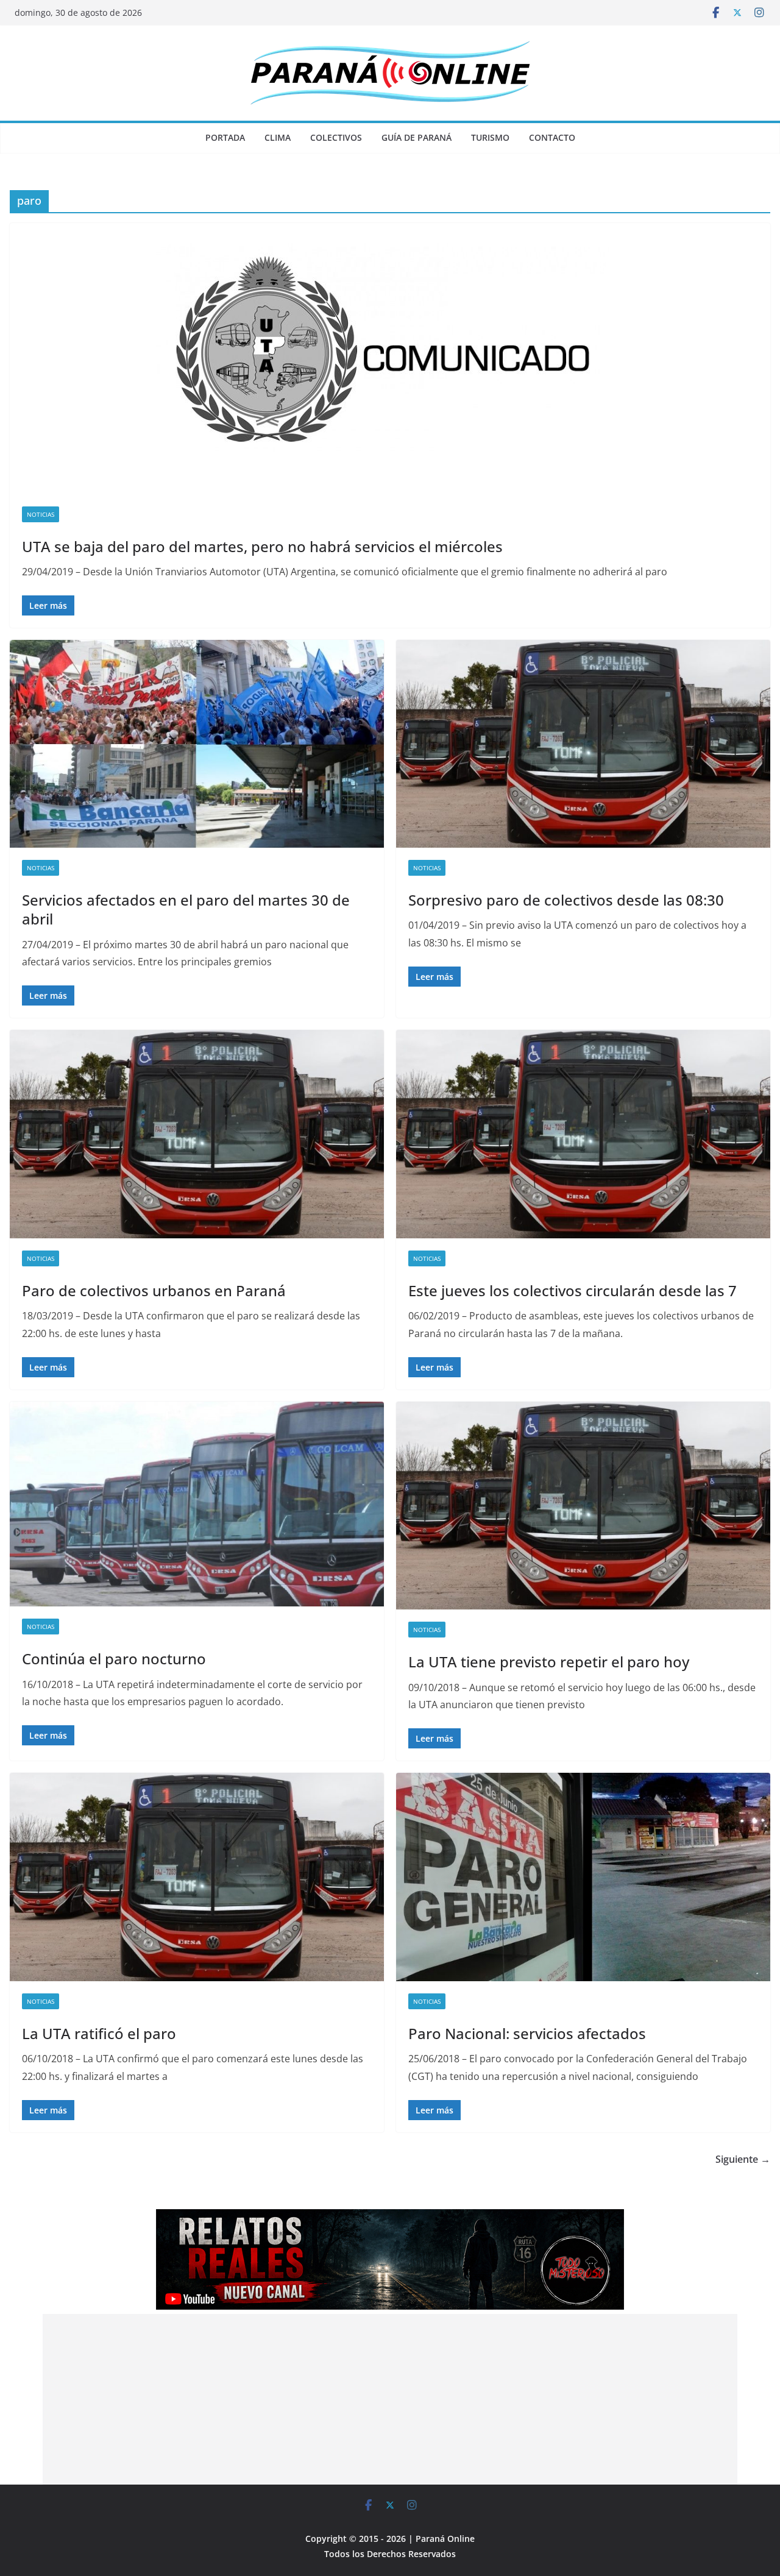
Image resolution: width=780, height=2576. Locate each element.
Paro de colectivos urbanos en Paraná (154, 1290)
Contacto (552, 137)
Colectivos (336, 137)
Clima (278, 137)
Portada (225, 137)
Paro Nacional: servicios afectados (527, 2033)
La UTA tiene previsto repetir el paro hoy (549, 1662)
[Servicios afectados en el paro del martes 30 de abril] (197, 744)
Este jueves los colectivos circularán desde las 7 (573, 1290)
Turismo (490, 137)
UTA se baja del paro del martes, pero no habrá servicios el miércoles (262, 546)
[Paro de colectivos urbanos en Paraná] (197, 1134)
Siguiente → (743, 2159)
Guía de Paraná (417, 137)
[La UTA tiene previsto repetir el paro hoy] (583, 1506)
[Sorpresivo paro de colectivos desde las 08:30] (583, 744)
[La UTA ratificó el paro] (197, 1877)
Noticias (41, 514)
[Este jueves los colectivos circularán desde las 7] (583, 1134)
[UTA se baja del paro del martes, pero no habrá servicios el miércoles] (390, 359)
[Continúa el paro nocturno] (197, 1504)
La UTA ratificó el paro (99, 2033)
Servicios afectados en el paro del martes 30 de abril (186, 909)
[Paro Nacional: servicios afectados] (583, 1877)
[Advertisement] (390, 2399)
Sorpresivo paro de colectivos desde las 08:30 (566, 900)
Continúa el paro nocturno (114, 1659)
